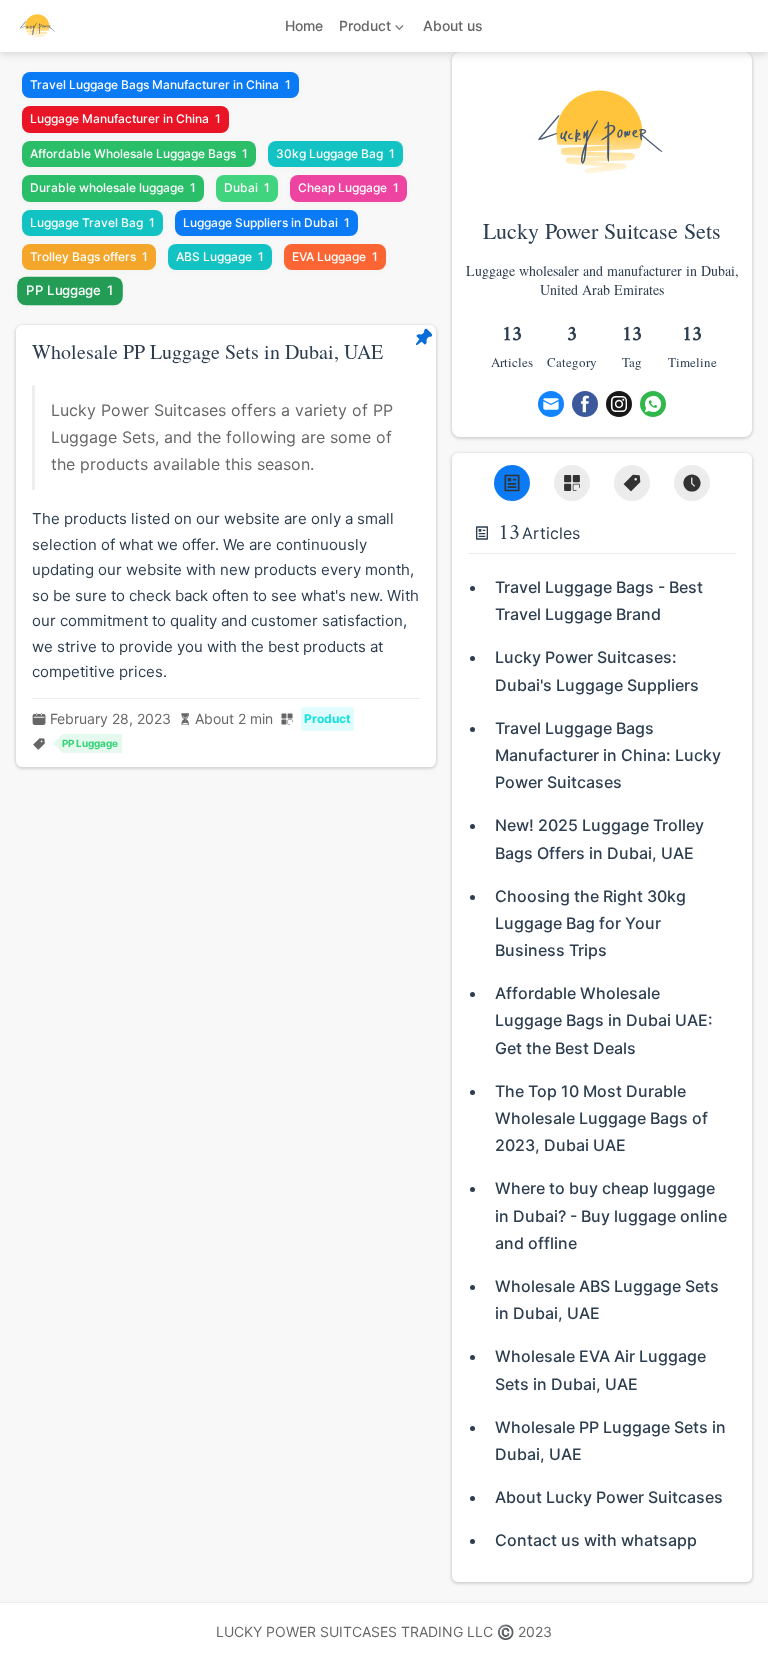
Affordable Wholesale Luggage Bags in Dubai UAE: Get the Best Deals (604, 1020)
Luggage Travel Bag (92, 222)
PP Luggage (70, 291)
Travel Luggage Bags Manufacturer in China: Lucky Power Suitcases (608, 755)
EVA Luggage (335, 256)
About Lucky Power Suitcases (609, 1497)
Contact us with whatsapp (596, 1540)
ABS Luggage (220, 256)
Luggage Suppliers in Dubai (266, 222)
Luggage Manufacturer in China (125, 118)
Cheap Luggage (348, 187)
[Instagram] (619, 404)
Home (304, 25)
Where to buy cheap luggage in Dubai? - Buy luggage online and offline (611, 1215)
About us (453, 25)
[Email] (551, 404)
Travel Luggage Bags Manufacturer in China (160, 84)
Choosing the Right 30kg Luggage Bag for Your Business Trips (590, 923)
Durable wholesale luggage (113, 187)
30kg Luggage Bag (335, 153)
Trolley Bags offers (89, 256)
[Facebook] (585, 404)
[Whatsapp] (653, 404)
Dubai (247, 187)
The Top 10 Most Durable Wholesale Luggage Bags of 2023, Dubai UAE (601, 1118)
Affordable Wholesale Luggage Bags (139, 153)
